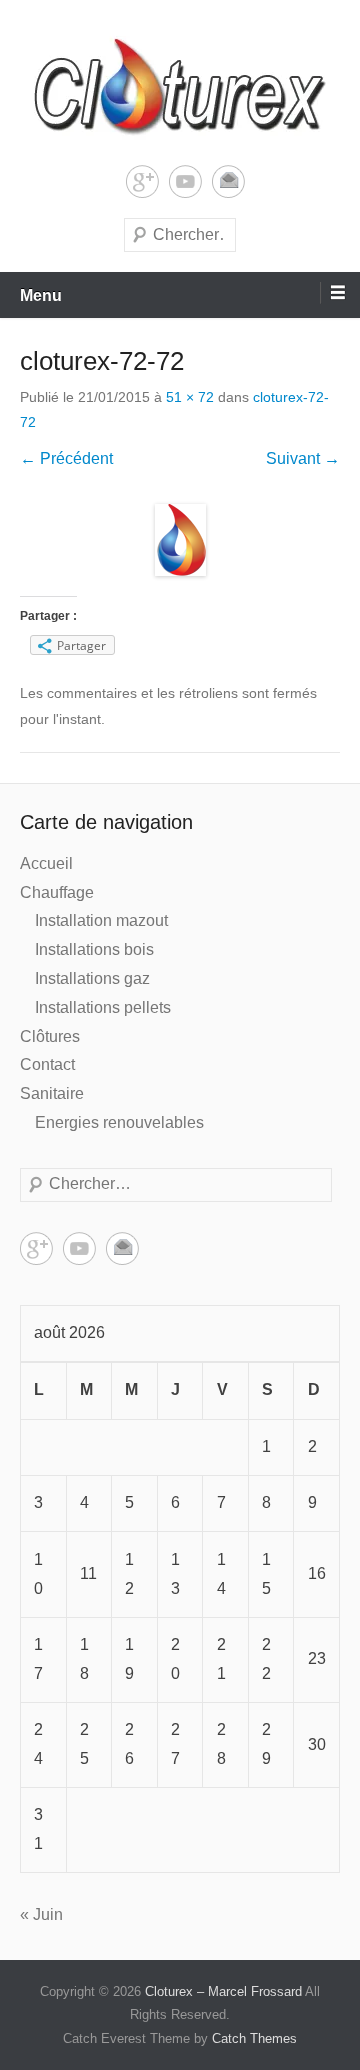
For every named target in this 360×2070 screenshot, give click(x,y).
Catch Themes (254, 2038)
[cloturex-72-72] (180, 540)
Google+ (142, 181)
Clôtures (50, 1036)
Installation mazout (101, 920)
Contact (47, 1064)
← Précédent (66, 458)
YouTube (185, 181)
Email (228, 181)
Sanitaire (52, 1093)
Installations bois (94, 949)
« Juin (41, 1914)
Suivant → (303, 458)
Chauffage (57, 892)
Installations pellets (103, 1007)
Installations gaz (92, 978)
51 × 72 (190, 397)
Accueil (46, 863)
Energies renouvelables (119, 1122)
